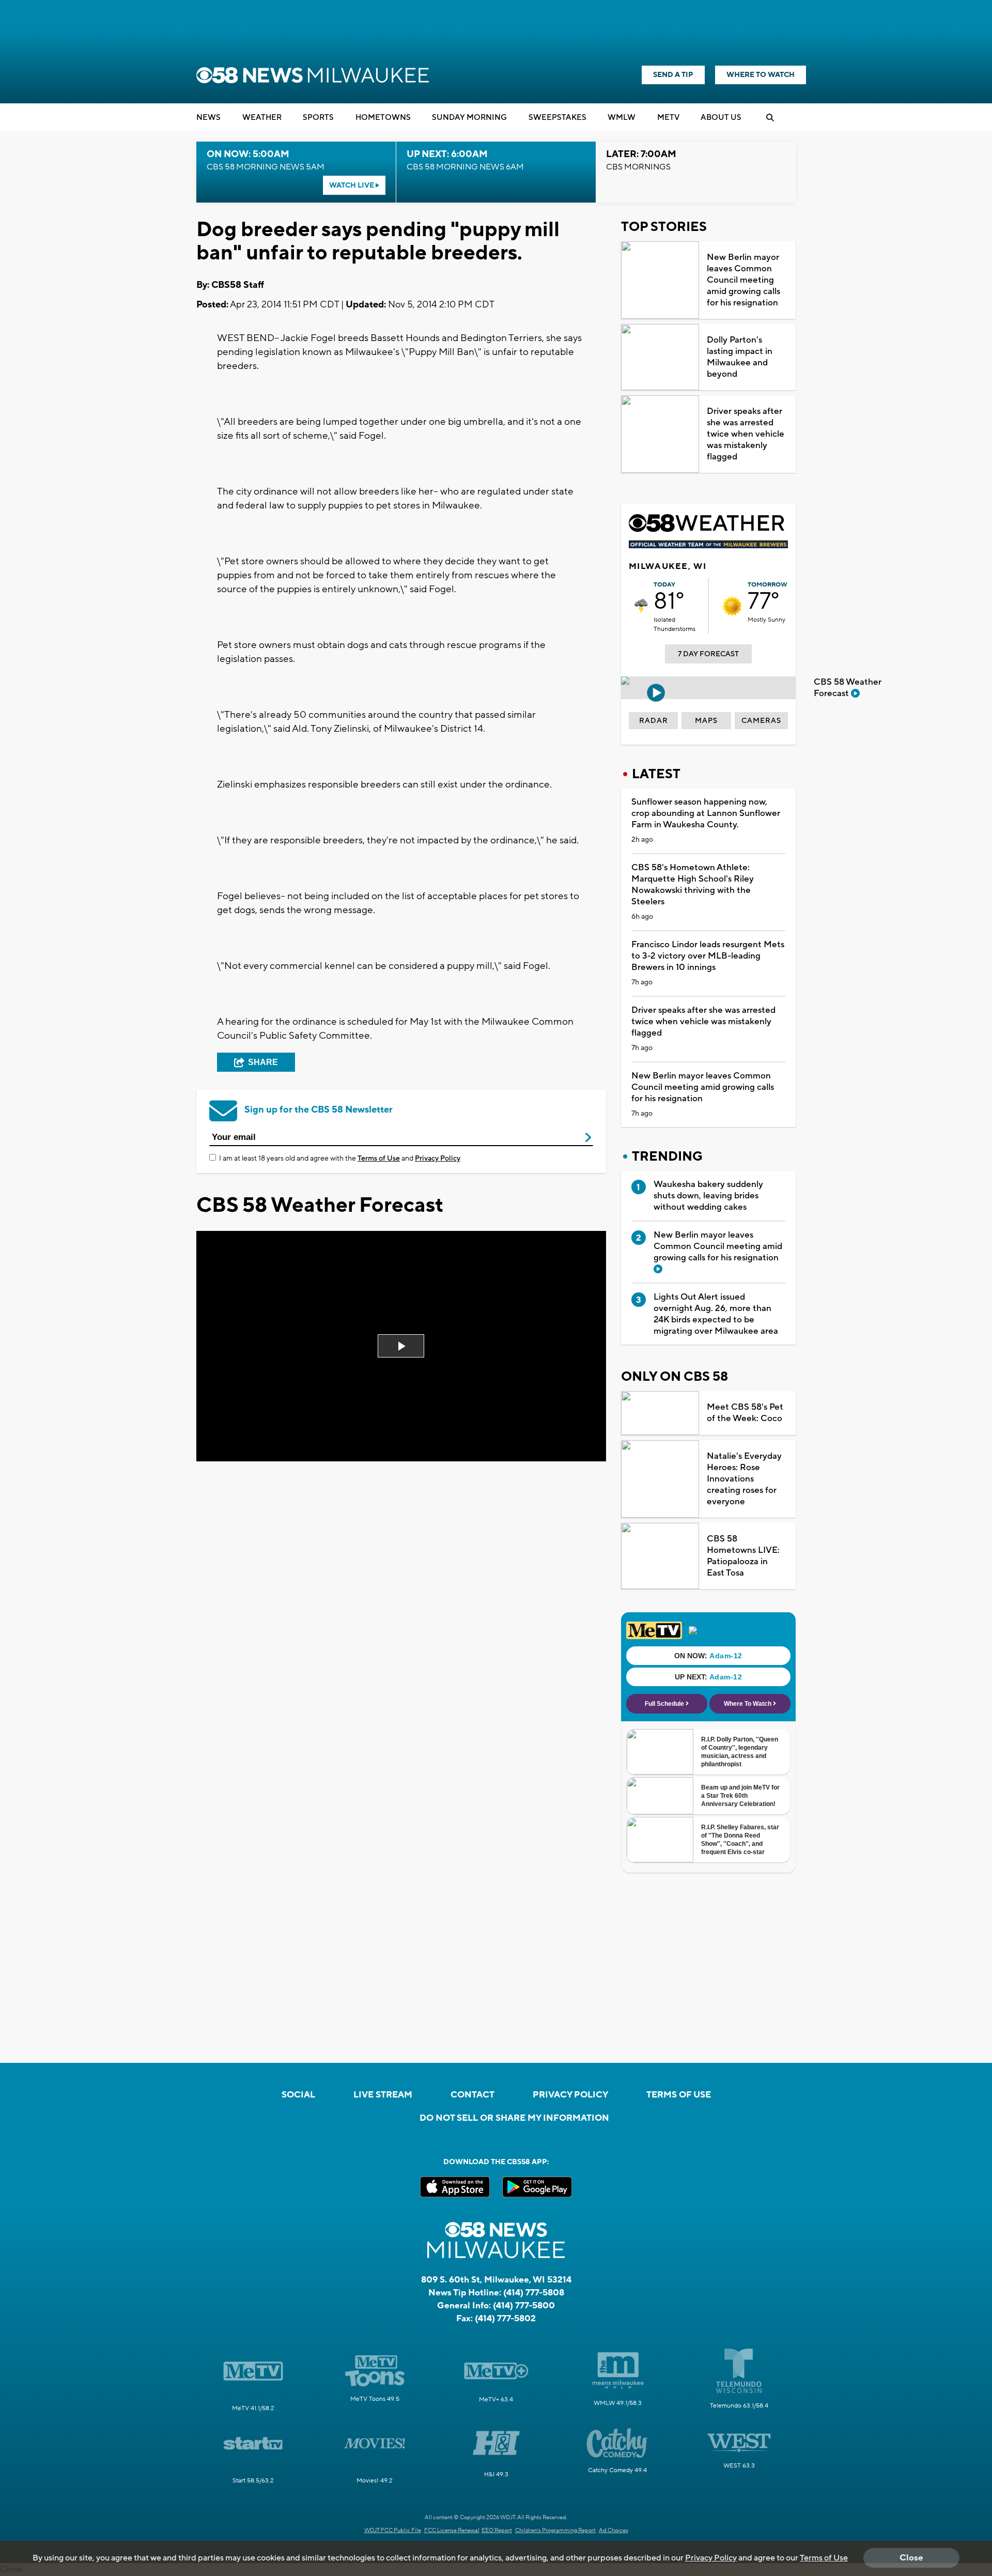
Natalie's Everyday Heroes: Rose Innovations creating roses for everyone (744, 1479)
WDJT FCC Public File (393, 2531)
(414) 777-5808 (534, 2293)
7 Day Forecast (708, 654)
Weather (262, 118)
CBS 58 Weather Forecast (848, 688)
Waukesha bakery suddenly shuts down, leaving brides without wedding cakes (708, 1196)
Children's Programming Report (555, 2531)
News (208, 118)
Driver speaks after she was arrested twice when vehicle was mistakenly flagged (746, 434)
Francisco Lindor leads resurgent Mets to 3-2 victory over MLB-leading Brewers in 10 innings (708, 956)
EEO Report (497, 2531)
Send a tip (673, 75)
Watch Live (352, 186)
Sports (318, 118)
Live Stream (383, 2095)
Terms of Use (379, 1159)
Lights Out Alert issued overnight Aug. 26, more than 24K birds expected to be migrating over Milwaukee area (716, 1314)
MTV (668, 118)
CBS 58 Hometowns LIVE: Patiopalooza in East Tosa (743, 1556)
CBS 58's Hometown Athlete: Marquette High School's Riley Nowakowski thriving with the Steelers (693, 885)
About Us (721, 118)
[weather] (641, 606)
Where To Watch (761, 75)
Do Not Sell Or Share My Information (514, 2118)
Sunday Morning (469, 118)
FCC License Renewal (452, 2531)
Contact (472, 2095)
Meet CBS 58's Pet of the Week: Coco (745, 1413)
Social (298, 2095)
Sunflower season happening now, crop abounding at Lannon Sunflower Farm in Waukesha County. (706, 813)
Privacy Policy (438, 1159)
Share (263, 1062)
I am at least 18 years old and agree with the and (340, 1159)
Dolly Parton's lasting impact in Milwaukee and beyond (740, 357)
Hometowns (383, 118)
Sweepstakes (557, 118)
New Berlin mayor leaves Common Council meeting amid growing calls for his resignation (743, 280)
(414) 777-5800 (524, 2306)
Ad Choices (614, 2531)
